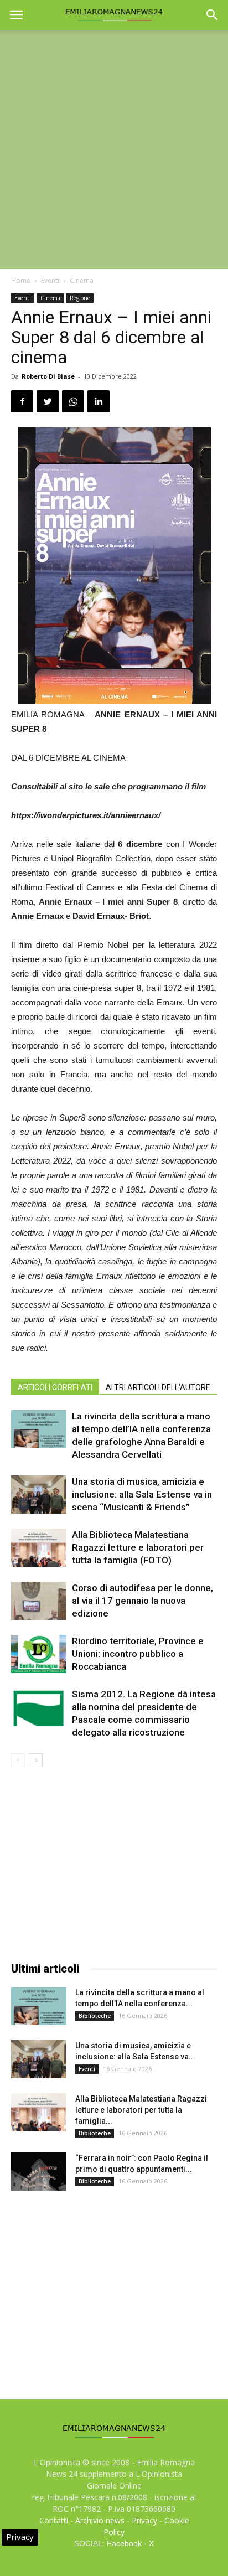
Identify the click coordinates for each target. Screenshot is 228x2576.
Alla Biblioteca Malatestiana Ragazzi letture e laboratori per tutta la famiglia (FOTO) (138, 1547)
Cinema (82, 280)
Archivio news (100, 2520)
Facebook (124, 2543)
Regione (80, 298)
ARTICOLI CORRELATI (55, 1387)
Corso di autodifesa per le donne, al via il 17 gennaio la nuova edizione (142, 1601)
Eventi (50, 280)
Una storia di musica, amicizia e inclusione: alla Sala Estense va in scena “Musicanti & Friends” (142, 1494)
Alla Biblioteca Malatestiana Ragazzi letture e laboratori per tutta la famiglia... (141, 2110)
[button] (213, 15)
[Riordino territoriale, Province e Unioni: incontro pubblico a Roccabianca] (39, 1654)
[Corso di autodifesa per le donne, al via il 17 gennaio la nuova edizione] (39, 1601)
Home (21, 280)
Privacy (144, 2520)
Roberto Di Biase (48, 376)
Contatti (54, 2520)
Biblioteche (95, 2016)
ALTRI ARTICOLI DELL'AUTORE (158, 1387)
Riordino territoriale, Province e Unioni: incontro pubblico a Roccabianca (138, 1654)
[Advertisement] (114, 149)
